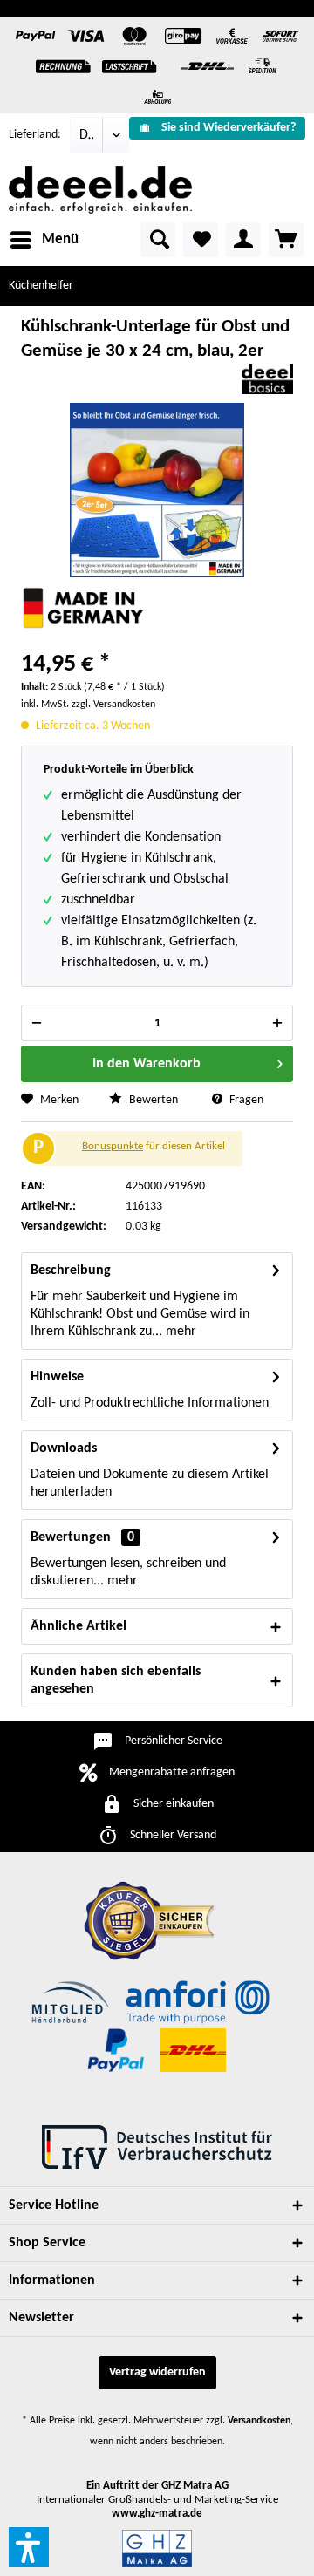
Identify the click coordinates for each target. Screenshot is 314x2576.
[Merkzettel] (201, 240)
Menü (60, 239)
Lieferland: (35, 135)
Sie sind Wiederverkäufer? (229, 128)
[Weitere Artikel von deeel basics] (267, 379)
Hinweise (57, 1377)
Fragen (245, 1100)
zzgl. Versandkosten (113, 705)
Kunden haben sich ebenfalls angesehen (116, 1680)
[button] (29, 2547)
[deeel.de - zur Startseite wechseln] (100, 190)
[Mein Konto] (243, 240)
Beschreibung (71, 1271)
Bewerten (152, 1100)
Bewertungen (71, 1537)
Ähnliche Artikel (78, 1626)
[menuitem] (217, 128)
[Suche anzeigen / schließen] (158, 240)
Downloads (64, 1448)
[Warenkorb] (286, 240)
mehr (179, 1332)
